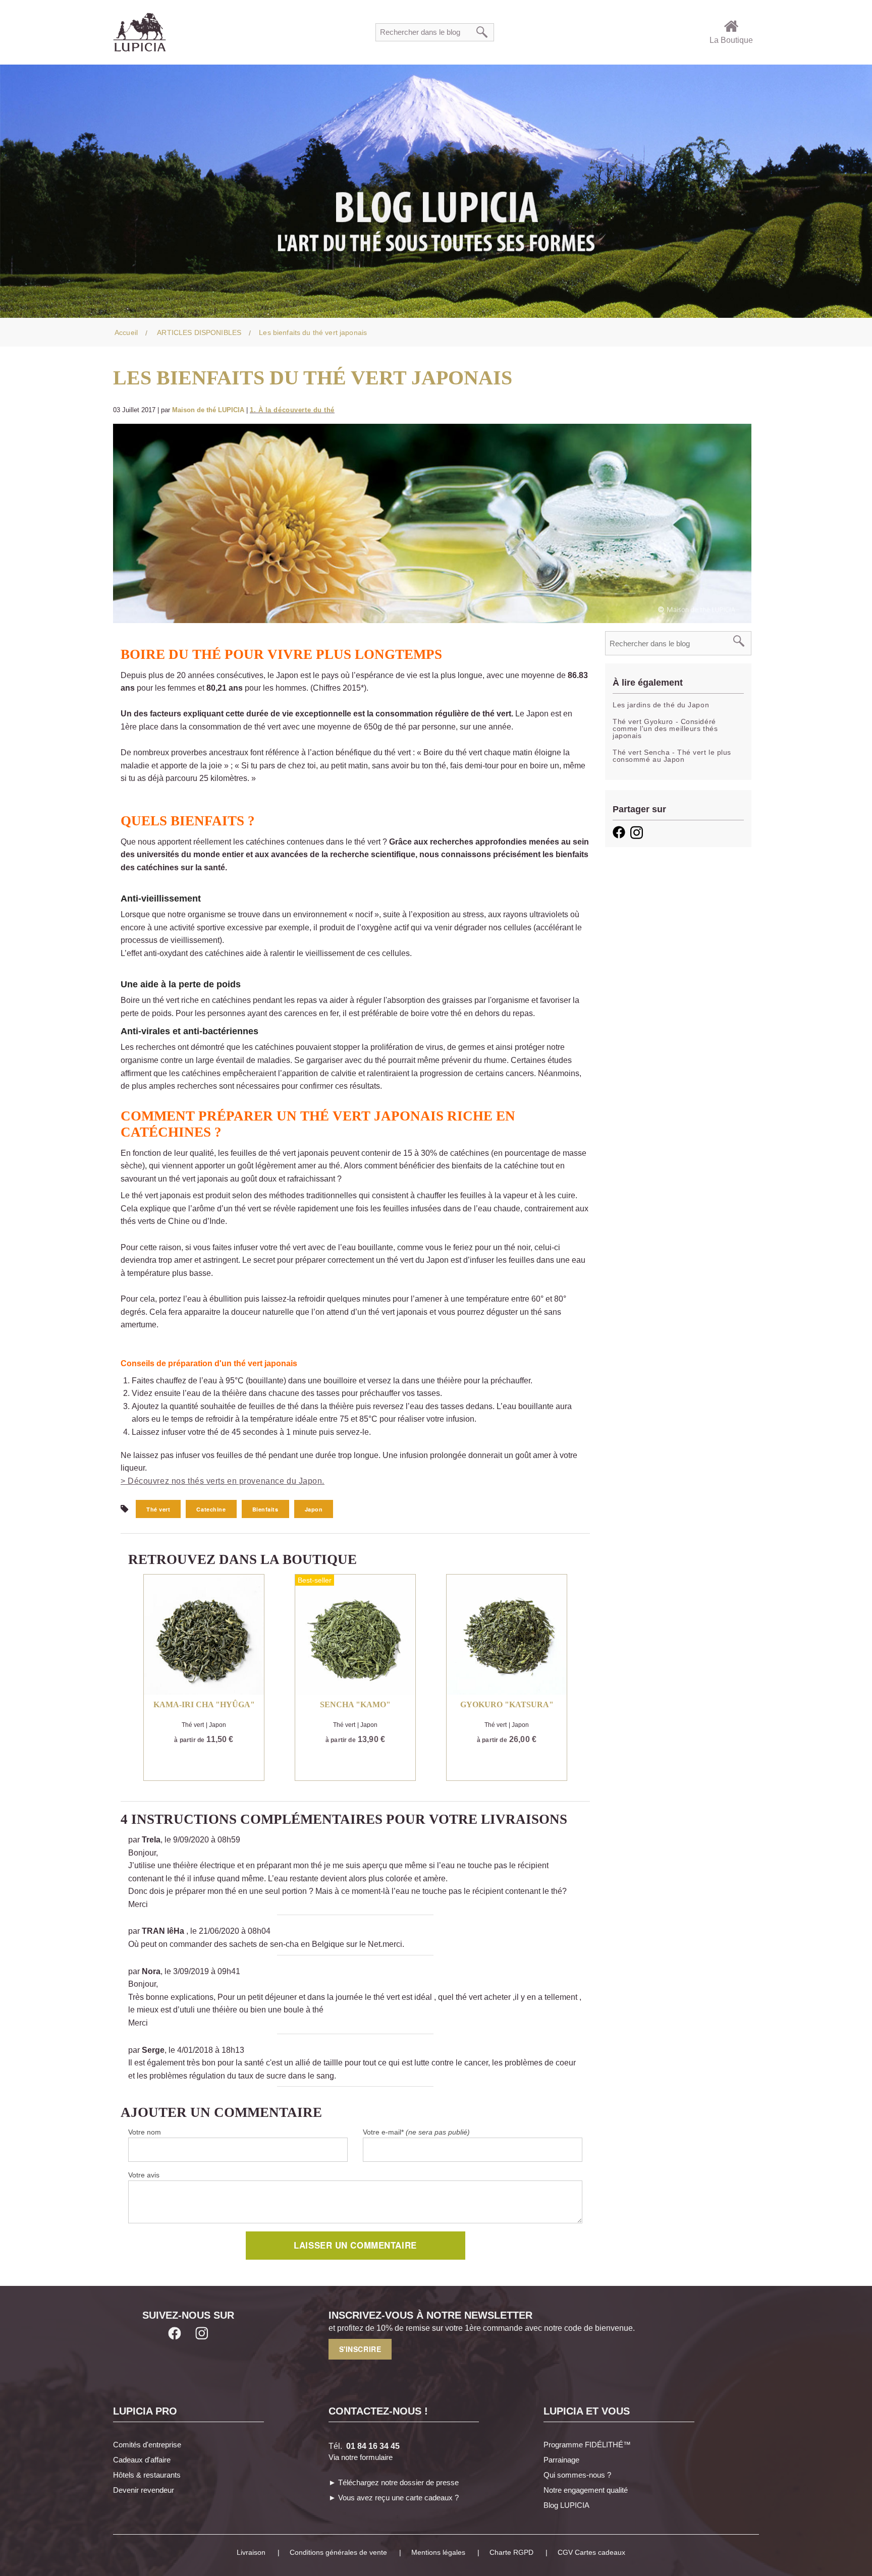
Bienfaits (265, 1509)
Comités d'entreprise (147, 2445)
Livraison (251, 2552)
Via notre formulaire (361, 2457)
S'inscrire (360, 2349)
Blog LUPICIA (566, 2505)
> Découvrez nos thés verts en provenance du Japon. (223, 1481)
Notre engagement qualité (586, 2490)
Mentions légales (438, 2552)
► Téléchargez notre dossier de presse (394, 2482)
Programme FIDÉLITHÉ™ (587, 2445)
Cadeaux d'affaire (142, 2460)
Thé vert (158, 1509)
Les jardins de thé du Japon (661, 705)
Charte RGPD (511, 2552)
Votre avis (144, 2175)
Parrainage (561, 2460)
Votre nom (145, 2132)
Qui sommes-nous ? (577, 2475)
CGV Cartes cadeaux (591, 2552)
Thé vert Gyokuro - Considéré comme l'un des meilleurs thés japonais (665, 729)
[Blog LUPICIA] (436, 190)
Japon (314, 1509)
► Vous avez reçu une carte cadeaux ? (394, 2498)
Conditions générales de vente (338, 2552)
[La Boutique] (731, 24)
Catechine (211, 1509)
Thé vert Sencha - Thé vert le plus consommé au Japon (672, 756)
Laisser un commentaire (355, 2245)
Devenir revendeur (144, 2490)
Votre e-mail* (416, 2132)
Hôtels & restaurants (147, 2475)
